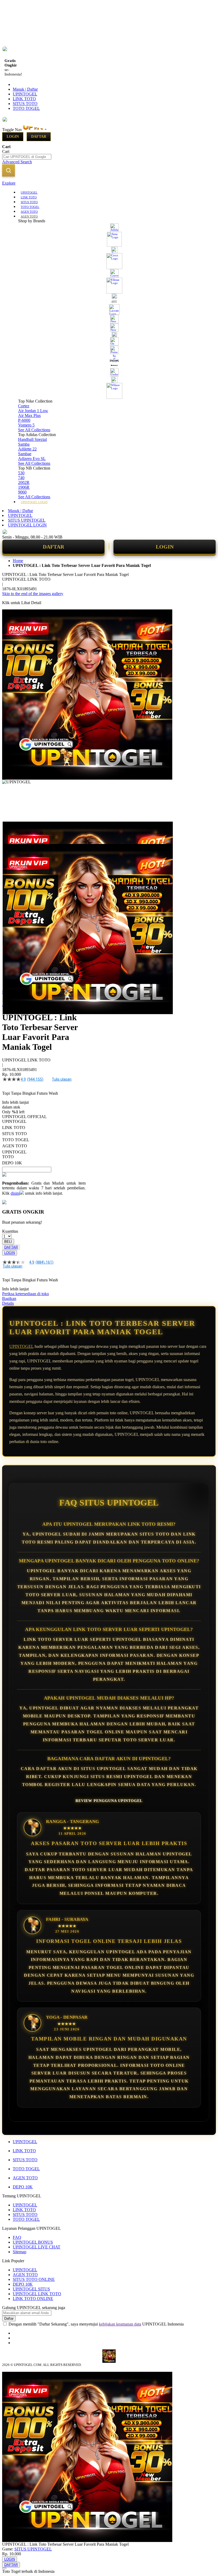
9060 (22, 492)
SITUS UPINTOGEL (27, 520)
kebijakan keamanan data (120, 2324)
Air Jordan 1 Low (33, 411)
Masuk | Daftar (25, 89)
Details (8, 1303)
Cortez (24, 406)
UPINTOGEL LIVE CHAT (37, 2247)
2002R (24, 482)
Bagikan (9, 1299)
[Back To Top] (4, 2568)
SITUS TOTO (25, 104)
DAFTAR (53, 547)
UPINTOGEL (25, 94)
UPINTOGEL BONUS (33, 2242)
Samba (24, 444)
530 (21, 473)
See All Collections (34, 430)
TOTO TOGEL (26, 108)
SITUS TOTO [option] (14, 1134)
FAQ (17, 2237)
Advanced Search (17, 162)
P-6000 (24, 420)
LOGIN (165, 547)
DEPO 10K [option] (12, 1163)
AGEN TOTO (25, 2178)
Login (13, 137)
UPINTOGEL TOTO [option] (14, 1154)
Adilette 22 (27, 449)
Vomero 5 (26, 425)
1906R (24, 487)
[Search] (9, 170)
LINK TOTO (24, 99)
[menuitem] (29, 192)
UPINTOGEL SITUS (31, 2289)
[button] (13, 832)
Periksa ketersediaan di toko (26, 1294)
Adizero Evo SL (32, 459)
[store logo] (46, 130)
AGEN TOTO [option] (15, 1146)
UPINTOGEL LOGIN (27, 525)
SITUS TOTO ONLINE (34, 2279)
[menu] (109, 347)
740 (21, 478)
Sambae (25, 454)
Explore (9, 183)
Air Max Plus (29, 415)
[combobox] (27, 157)
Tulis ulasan (62, 1079)
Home (18, 561)
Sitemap (20, 2252)
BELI (8, 1242)
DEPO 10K (23, 2187)
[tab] (109, 183)
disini (15, 1193)
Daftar (39, 137)
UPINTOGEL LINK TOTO (37, 2294)
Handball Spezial (32, 439)
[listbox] (44, 1142)
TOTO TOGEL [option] (16, 1140)
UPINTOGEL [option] (14, 1121)
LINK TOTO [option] (14, 1128)
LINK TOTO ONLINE (33, 2299)
